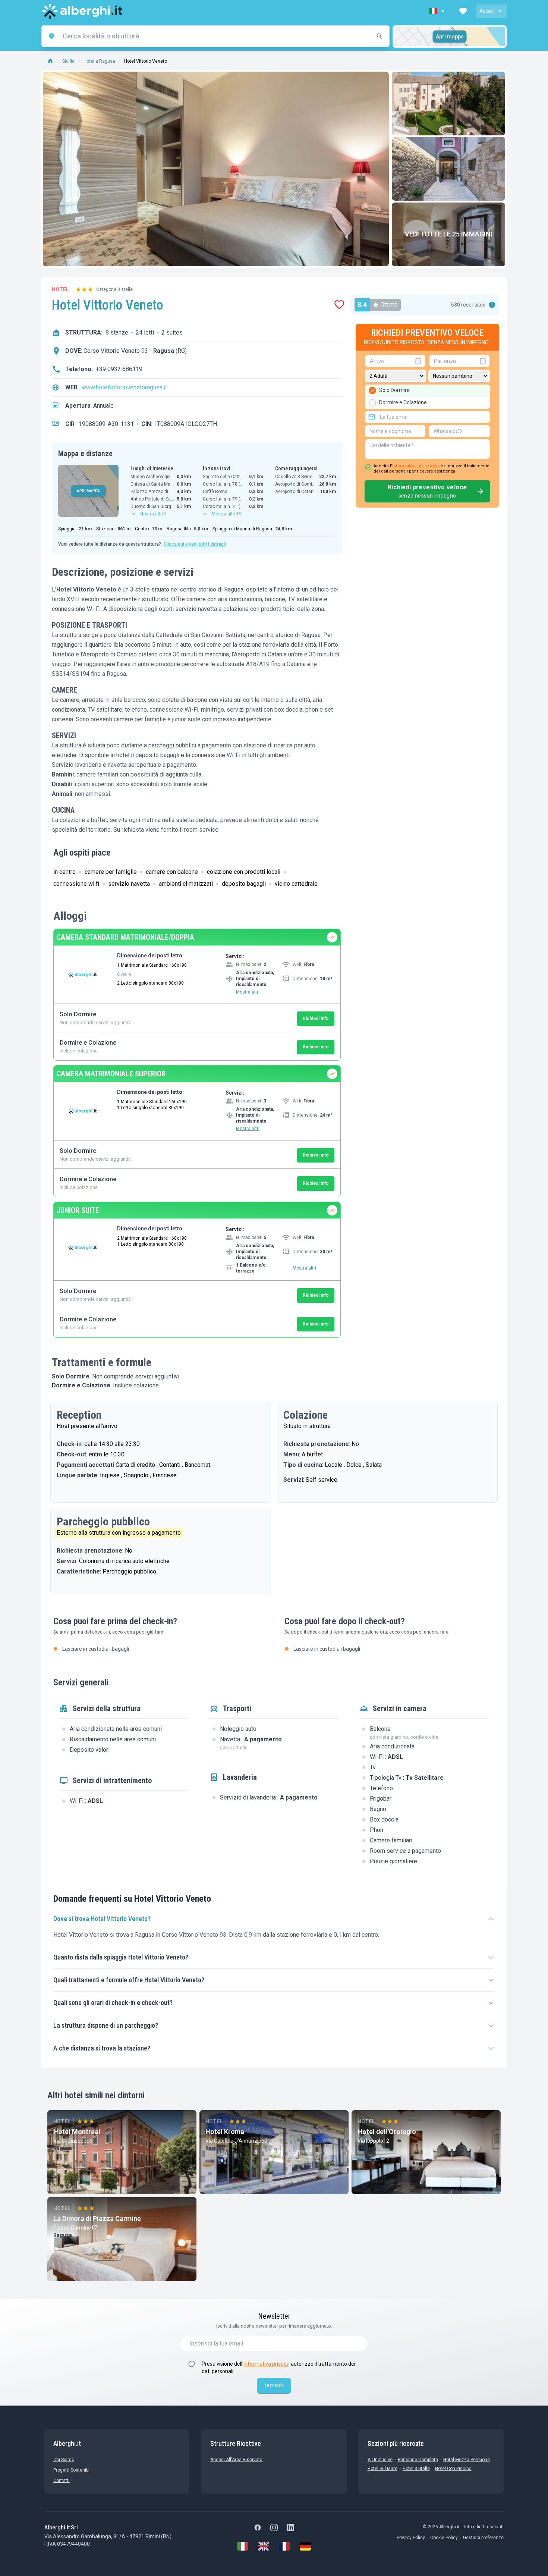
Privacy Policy (411, 2538)
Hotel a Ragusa (99, 61)
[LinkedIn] (290, 2528)
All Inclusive (380, 2460)
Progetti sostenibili (73, 2470)
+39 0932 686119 (119, 369)
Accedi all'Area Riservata (236, 2460)
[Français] (284, 2546)
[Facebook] (258, 2528)
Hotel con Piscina (453, 2469)
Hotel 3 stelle (416, 2469)
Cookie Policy (444, 2538)
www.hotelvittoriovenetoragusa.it (124, 387)
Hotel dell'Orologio (387, 2132)
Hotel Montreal (77, 2132)
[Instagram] (274, 2528)
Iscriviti (274, 2385)
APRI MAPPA (88, 491)
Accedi (487, 11)
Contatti (62, 2481)
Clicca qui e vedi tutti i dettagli (195, 544)
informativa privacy (266, 2364)
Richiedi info (316, 1019)
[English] (264, 2546)
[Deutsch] (305, 2546)
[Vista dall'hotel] (448, 103)
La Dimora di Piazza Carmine (97, 2219)
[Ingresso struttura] (448, 169)
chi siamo (64, 2460)
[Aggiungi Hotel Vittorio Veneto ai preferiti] (339, 305)
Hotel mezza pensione (467, 2460)
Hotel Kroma (225, 2132)
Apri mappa (450, 37)
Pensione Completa (418, 2460)
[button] (438, 11)
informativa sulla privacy (416, 466)
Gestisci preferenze (483, 2538)
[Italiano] (243, 2546)
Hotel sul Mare (382, 2469)
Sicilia (68, 61)
